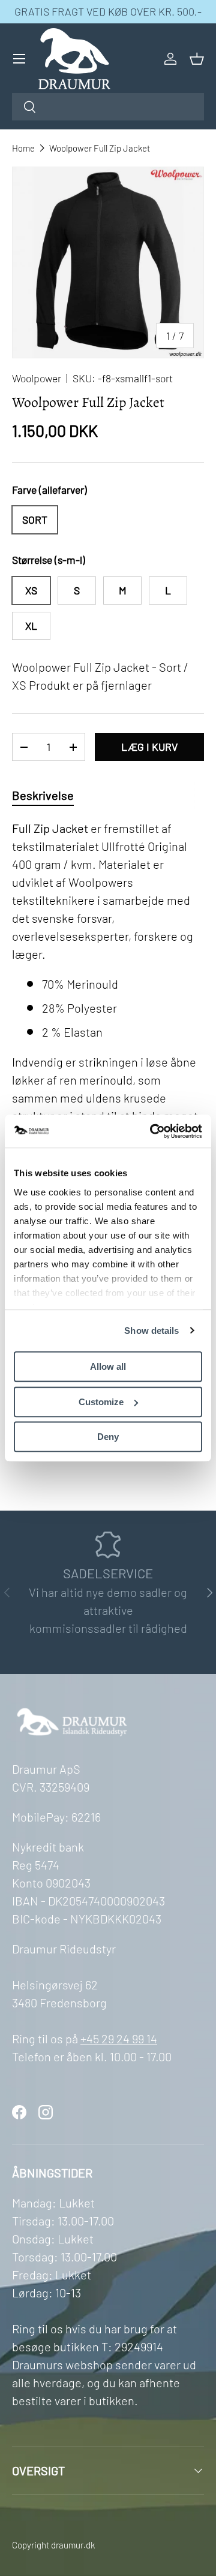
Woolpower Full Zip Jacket (100, 148)
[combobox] (108, 107)
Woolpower (37, 378)
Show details (151, 1331)
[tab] (43, 795)
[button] (197, 59)
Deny (108, 1437)
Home (23, 148)
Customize (101, 1402)
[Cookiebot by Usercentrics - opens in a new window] (152, 1131)
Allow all (108, 1366)
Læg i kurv (149, 747)
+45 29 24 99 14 (119, 2039)
